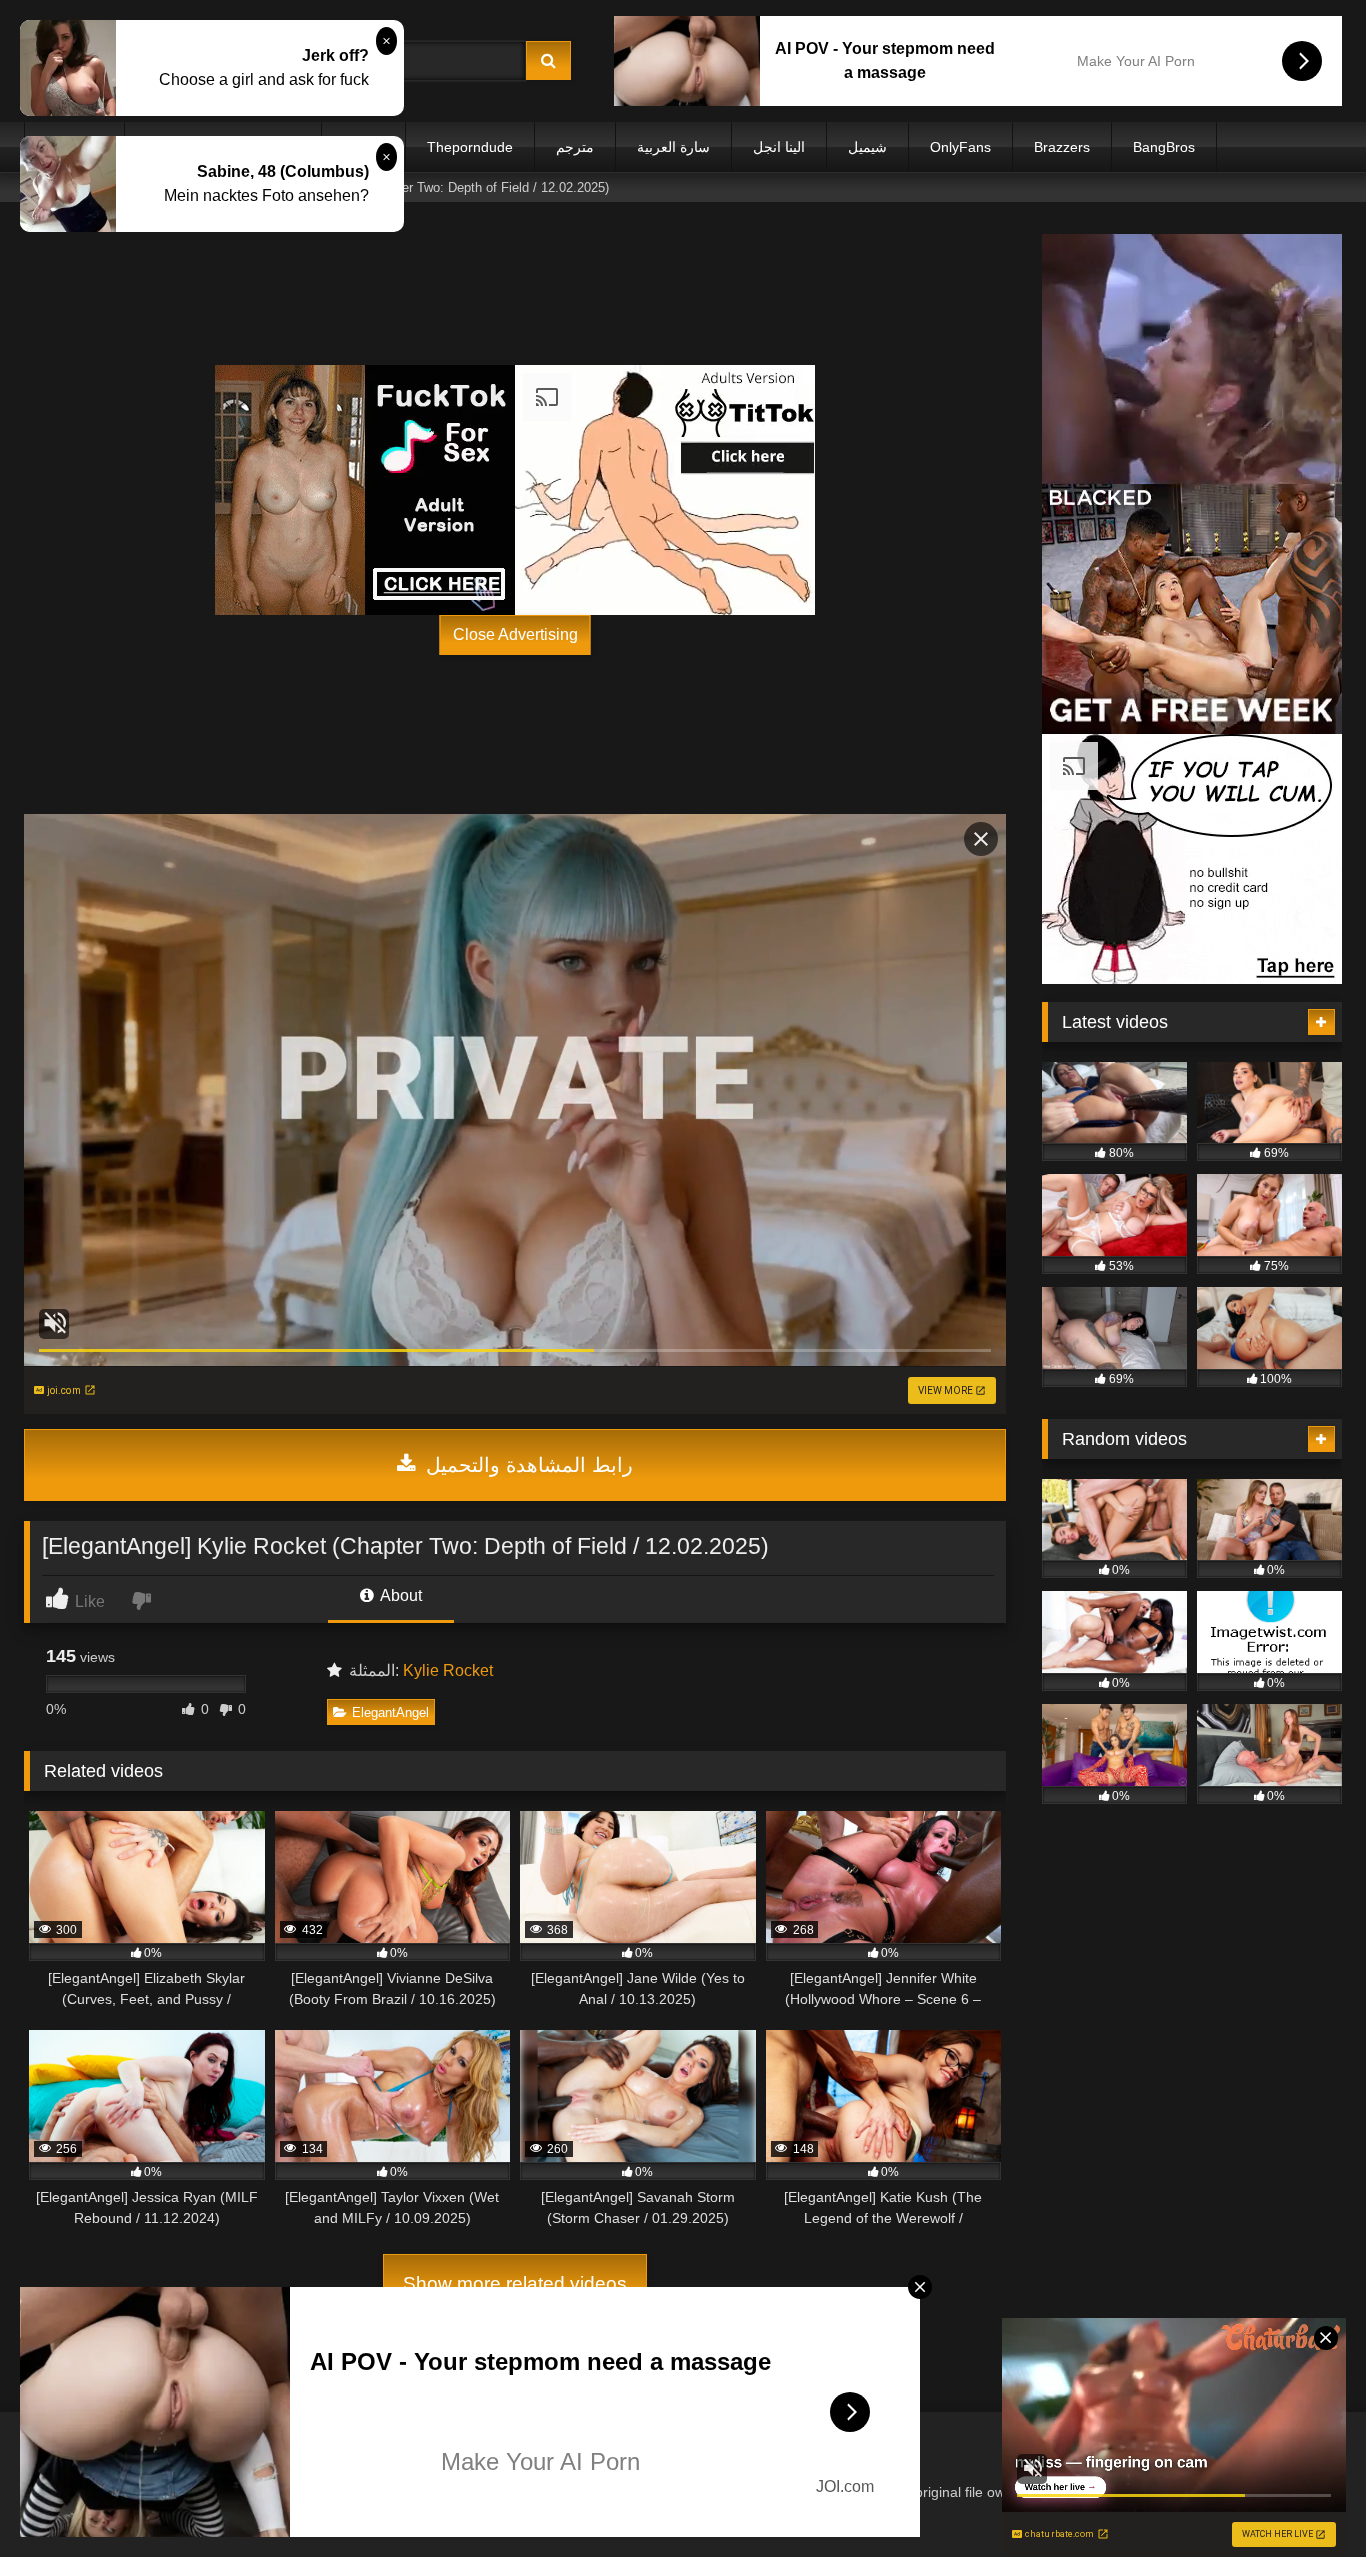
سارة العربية (673, 147)
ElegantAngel (390, 1712)
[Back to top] (1304, 2497)
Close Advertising (515, 634)
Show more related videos (515, 2283)
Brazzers (1062, 147)
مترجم (575, 147)
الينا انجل (779, 147)
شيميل (867, 147)
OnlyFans (960, 147)
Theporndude (470, 147)
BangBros (1164, 147)
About (399, 1595)
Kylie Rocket (448, 1670)
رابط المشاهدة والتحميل (526, 1465)
